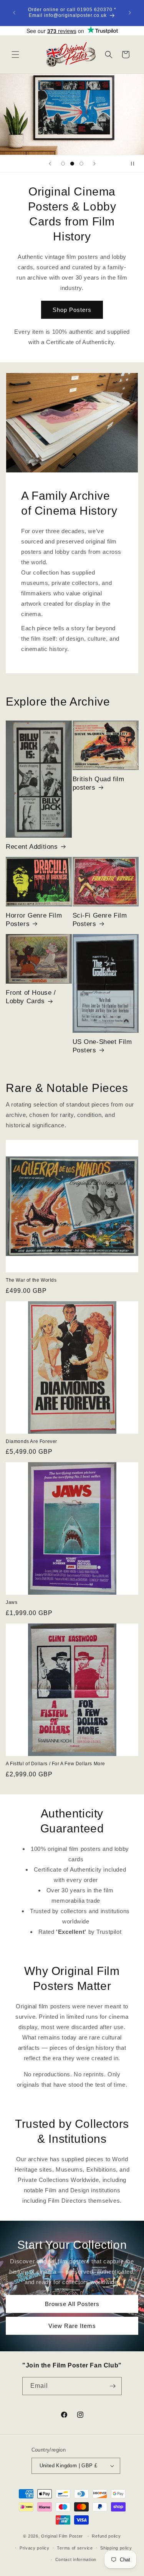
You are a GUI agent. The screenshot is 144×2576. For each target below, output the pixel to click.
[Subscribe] (113, 2386)
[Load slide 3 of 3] (81, 164)
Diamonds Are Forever (31, 1441)
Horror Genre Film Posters (34, 920)
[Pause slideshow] (136, 164)
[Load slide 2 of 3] (72, 164)
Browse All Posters (72, 2303)
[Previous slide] (50, 164)
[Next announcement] (130, 13)
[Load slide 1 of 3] (63, 164)
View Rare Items (72, 2325)
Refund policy (106, 2536)
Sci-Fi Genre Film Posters (100, 920)
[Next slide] (94, 164)
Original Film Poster (62, 2536)
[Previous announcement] (14, 13)
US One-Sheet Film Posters (102, 1046)
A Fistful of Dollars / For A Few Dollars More (55, 1764)
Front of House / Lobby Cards (31, 997)
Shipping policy (116, 2548)
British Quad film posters (98, 783)
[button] (15, 55)
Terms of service (75, 2548)
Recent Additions (32, 847)
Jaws (12, 1602)
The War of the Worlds (31, 1280)
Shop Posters (72, 310)
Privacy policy (35, 2548)
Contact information (76, 2559)
